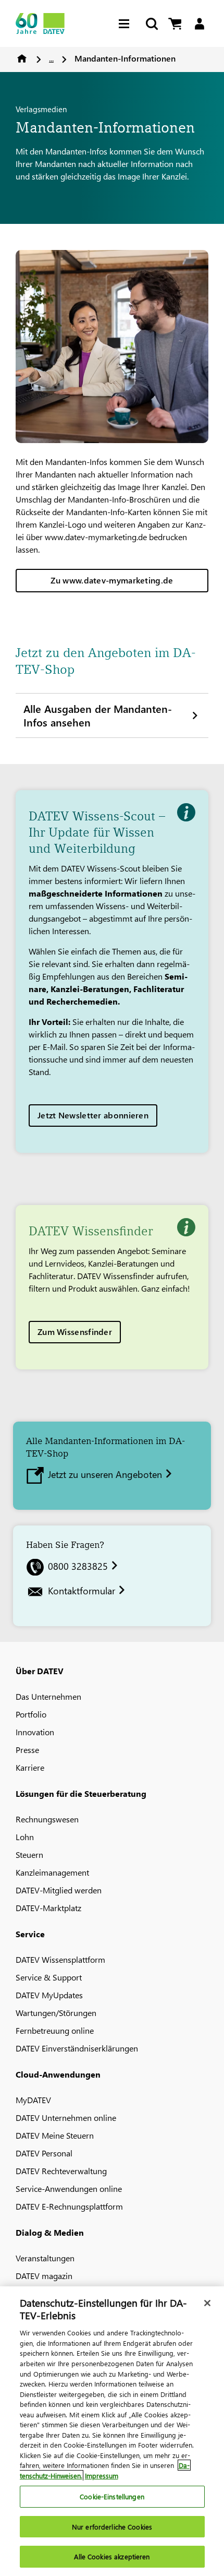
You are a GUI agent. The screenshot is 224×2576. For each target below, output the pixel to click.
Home (22, 58)
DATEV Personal (44, 2153)
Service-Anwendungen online (69, 2189)
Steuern (29, 1855)
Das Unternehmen (48, 1696)
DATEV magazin (44, 2276)
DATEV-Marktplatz (48, 1908)
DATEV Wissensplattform (60, 1959)
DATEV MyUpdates (49, 1995)
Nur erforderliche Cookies (112, 2527)
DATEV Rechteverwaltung (61, 2171)
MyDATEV (33, 2100)
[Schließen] (207, 2303)
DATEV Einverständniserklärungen (77, 2048)
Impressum (102, 2476)
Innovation (35, 1732)
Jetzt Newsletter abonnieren (93, 1115)
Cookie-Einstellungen (112, 2496)
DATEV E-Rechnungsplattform (69, 2206)
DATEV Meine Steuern (55, 2135)
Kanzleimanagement (52, 1872)
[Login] (199, 24)
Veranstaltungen (45, 2258)
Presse (27, 1750)
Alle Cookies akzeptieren (112, 2556)
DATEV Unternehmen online (66, 2118)
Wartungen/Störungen (56, 2013)
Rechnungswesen (47, 1819)
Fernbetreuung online (55, 2030)
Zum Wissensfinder (75, 1332)
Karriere (30, 1767)
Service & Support (49, 1977)
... (51, 58)
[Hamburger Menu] (127, 24)
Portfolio (31, 1714)
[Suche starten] (151, 24)
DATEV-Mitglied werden (59, 1890)
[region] (112, 2431)
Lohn (25, 1837)
